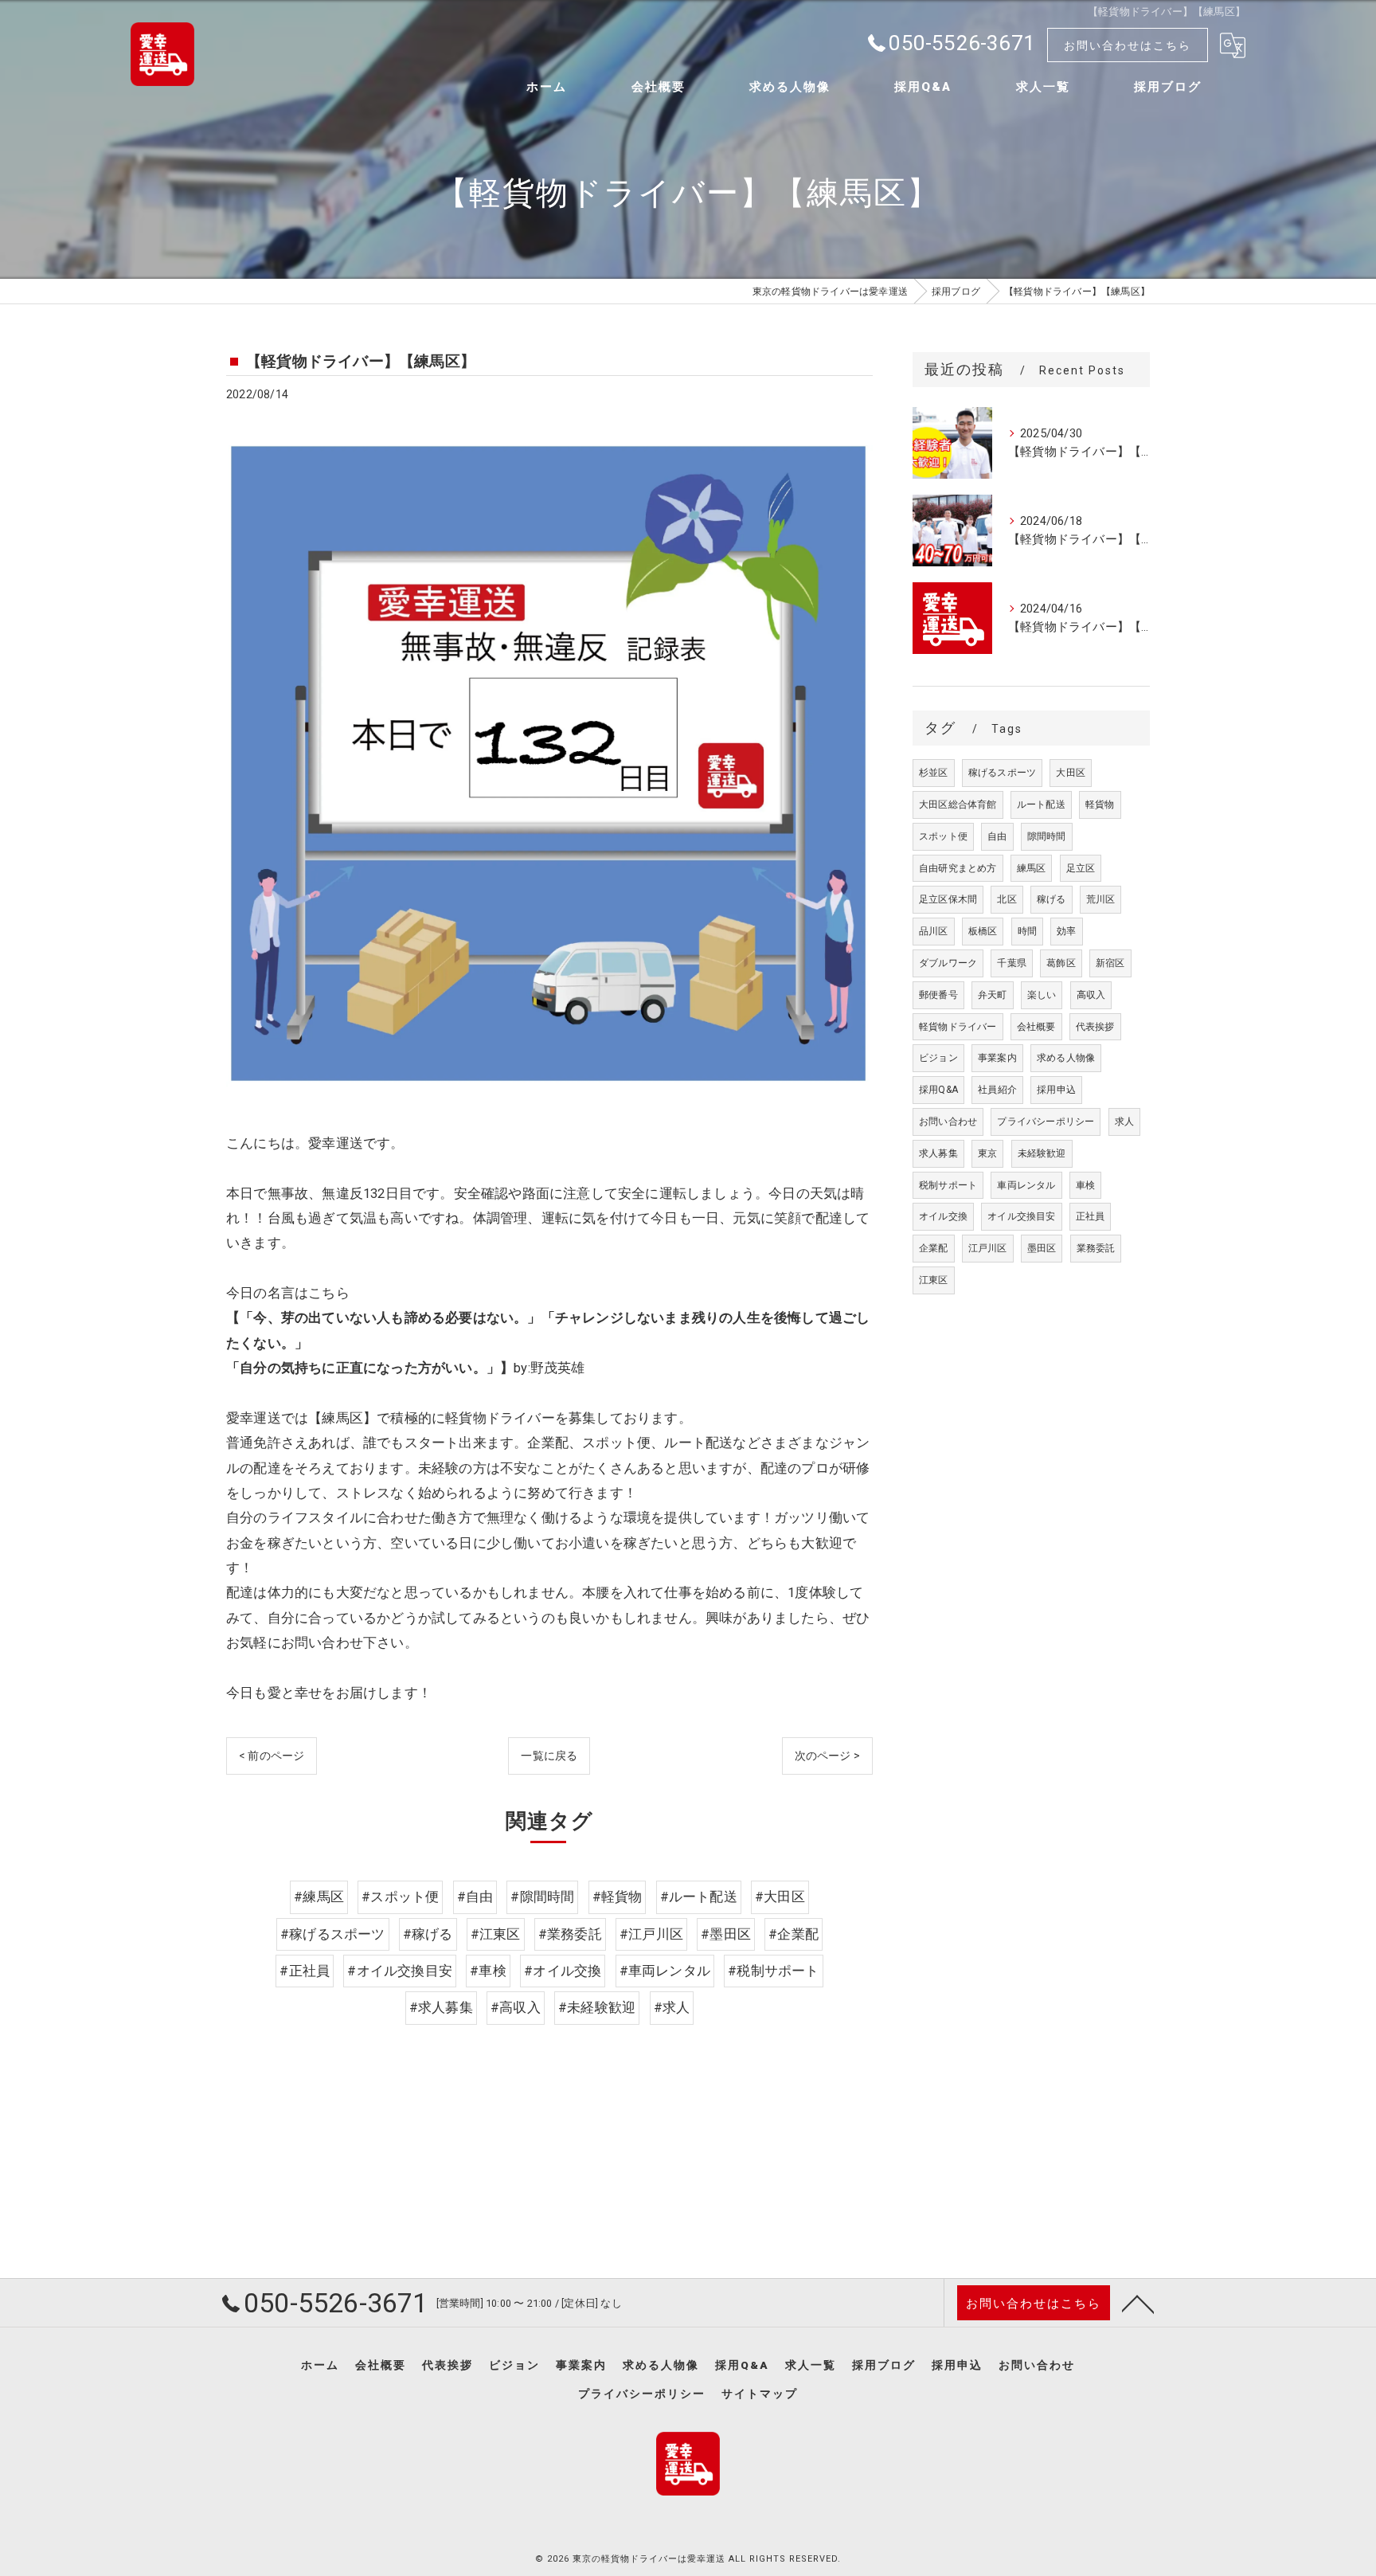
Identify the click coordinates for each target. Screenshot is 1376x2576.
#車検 (488, 1971)
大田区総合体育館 (958, 805)
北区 (1007, 899)
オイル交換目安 (1021, 1216)
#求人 (672, 2008)
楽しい (1042, 995)
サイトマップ (760, 2394)
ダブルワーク (948, 963)
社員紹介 (997, 1090)
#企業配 (794, 1934)
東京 (987, 1153)
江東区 (934, 1280)
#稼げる (428, 1934)
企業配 (934, 1248)
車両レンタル (1026, 1185)
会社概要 (1036, 1027)
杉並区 (934, 773)
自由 (997, 836)
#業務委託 (570, 1934)
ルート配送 (1041, 805)
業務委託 (1096, 1248)
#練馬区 (319, 1897)
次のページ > (827, 1756)
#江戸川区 (651, 1934)
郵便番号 (938, 995)
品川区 (934, 931)
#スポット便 (400, 1897)
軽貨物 (1100, 805)
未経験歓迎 (1042, 1153)
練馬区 (1032, 868)
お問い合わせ (948, 1122)
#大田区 (780, 1897)
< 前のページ (272, 1756)
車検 (1085, 1185)
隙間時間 (1047, 836)
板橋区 (983, 931)
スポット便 (943, 836)
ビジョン (938, 1058)
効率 (1066, 931)
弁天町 (993, 995)
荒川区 (1101, 899)
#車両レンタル (665, 1971)
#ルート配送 (699, 1897)
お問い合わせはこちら (1128, 45)
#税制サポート (773, 1971)
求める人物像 (1066, 1058)
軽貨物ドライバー (958, 1027)
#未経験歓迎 (597, 2008)
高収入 (1091, 995)
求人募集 (938, 1153)
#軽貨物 (618, 1897)
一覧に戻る (549, 1756)
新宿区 (1110, 963)
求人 (1124, 1122)
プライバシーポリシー (1046, 1122)
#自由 (475, 1897)
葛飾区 (1061, 963)
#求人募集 (441, 2008)
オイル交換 (943, 1216)
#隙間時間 (542, 1897)
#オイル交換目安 (400, 1971)
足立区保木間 (948, 899)
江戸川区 (988, 1248)
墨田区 (1042, 1248)
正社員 (1091, 1216)
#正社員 (305, 1971)
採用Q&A (938, 1090)
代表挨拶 (1095, 1027)
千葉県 (1012, 963)
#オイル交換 (563, 1971)
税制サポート (948, 1185)
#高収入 (516, 2008)
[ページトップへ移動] (1138, 2303)
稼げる (1052, 899)
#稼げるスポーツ (333, 1934)
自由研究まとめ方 (958, 868)
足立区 (1081, 868)
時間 (1027, 931)
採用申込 (1056, 1090)
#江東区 (496, 1934)
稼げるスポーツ (1002, 773)
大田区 (1071, 773)
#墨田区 (726, 1934)
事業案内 (997, 1058)
